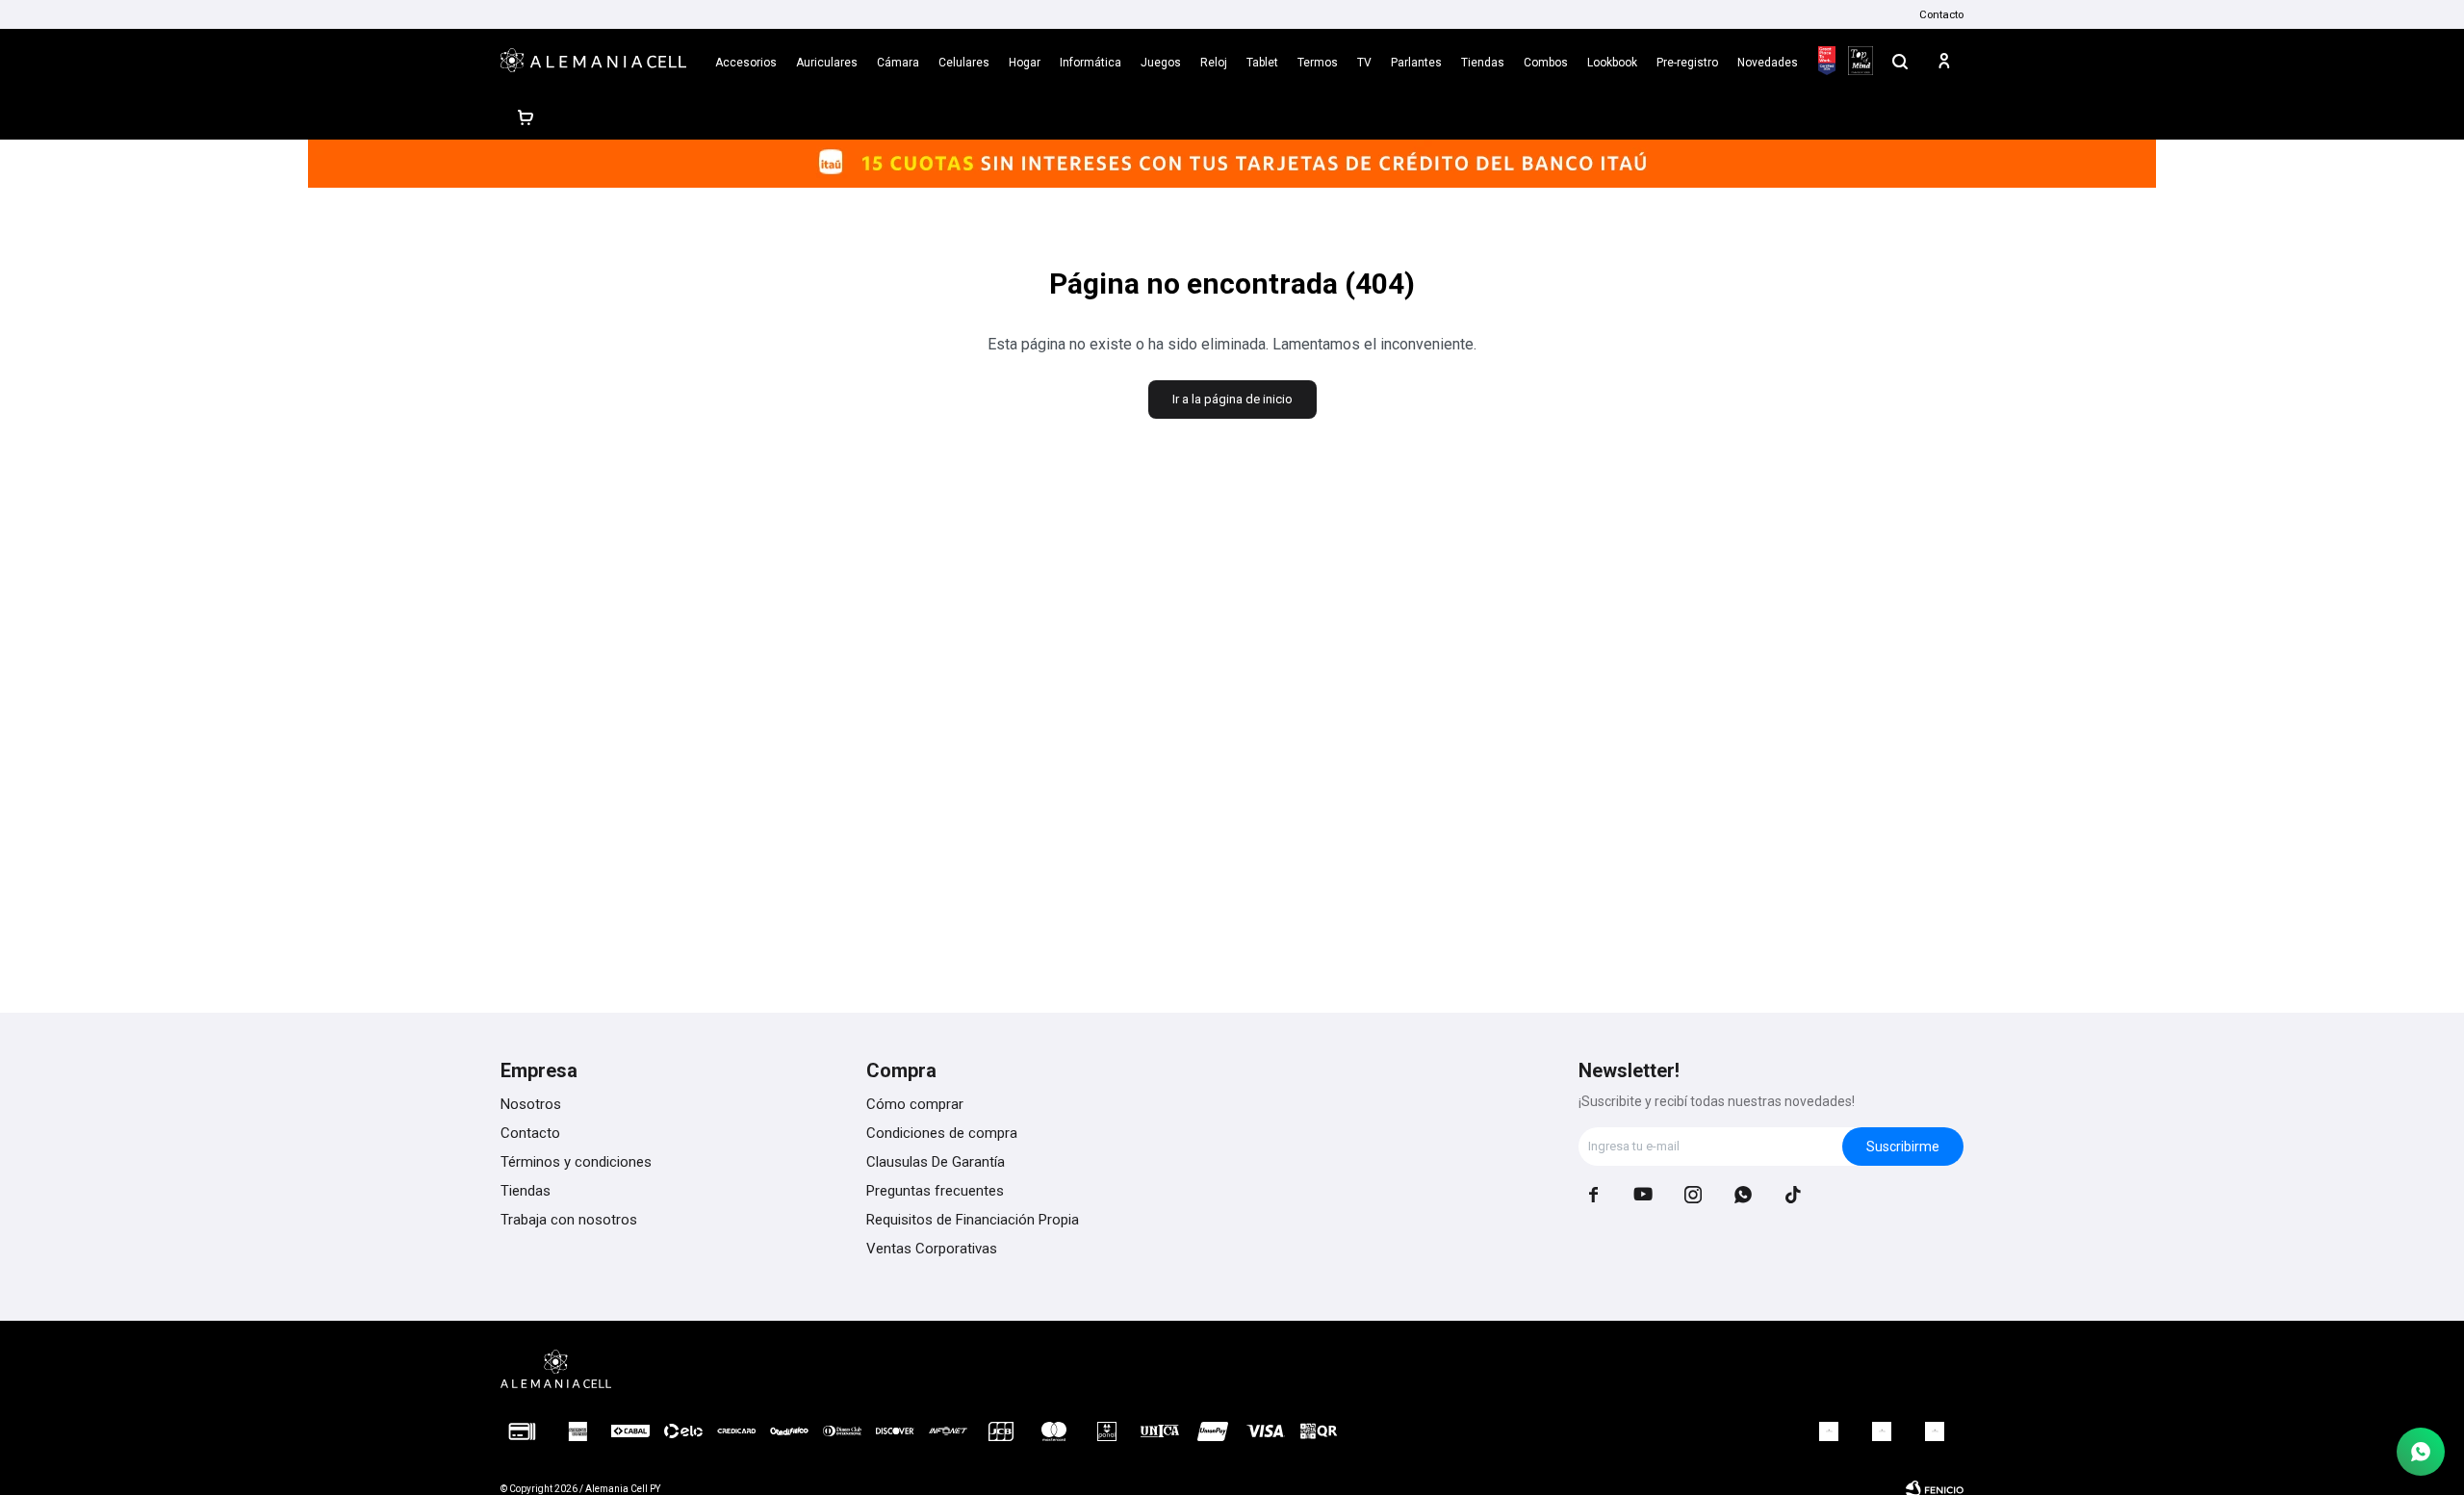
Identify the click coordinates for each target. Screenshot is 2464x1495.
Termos (1318, 63)
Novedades (1768, 63)
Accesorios (746, 63)
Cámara (898, 63)
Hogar (1025, 63)
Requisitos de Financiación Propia (973, 1220)
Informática (1091, 63)
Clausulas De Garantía (936, 1162)
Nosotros (531, 1104)
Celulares (964, 63)
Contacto (1941, 14)
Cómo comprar (915, 1104)
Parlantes (1416, 63)
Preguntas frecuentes (935, 1191)
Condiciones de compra (942, 1133)
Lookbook (1612, 63)
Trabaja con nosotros (569, 1220)
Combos (1546, 63)
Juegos (1161, 63)
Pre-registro (1687, 63)
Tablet (1262, 63)
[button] (1900, 61)
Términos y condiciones (576, 1162)
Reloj (1214, 63)
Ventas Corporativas (932, 1249)
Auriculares (827, 63)
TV (1364, 63)
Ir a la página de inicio (1232, 399)
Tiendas (1483, 63)
